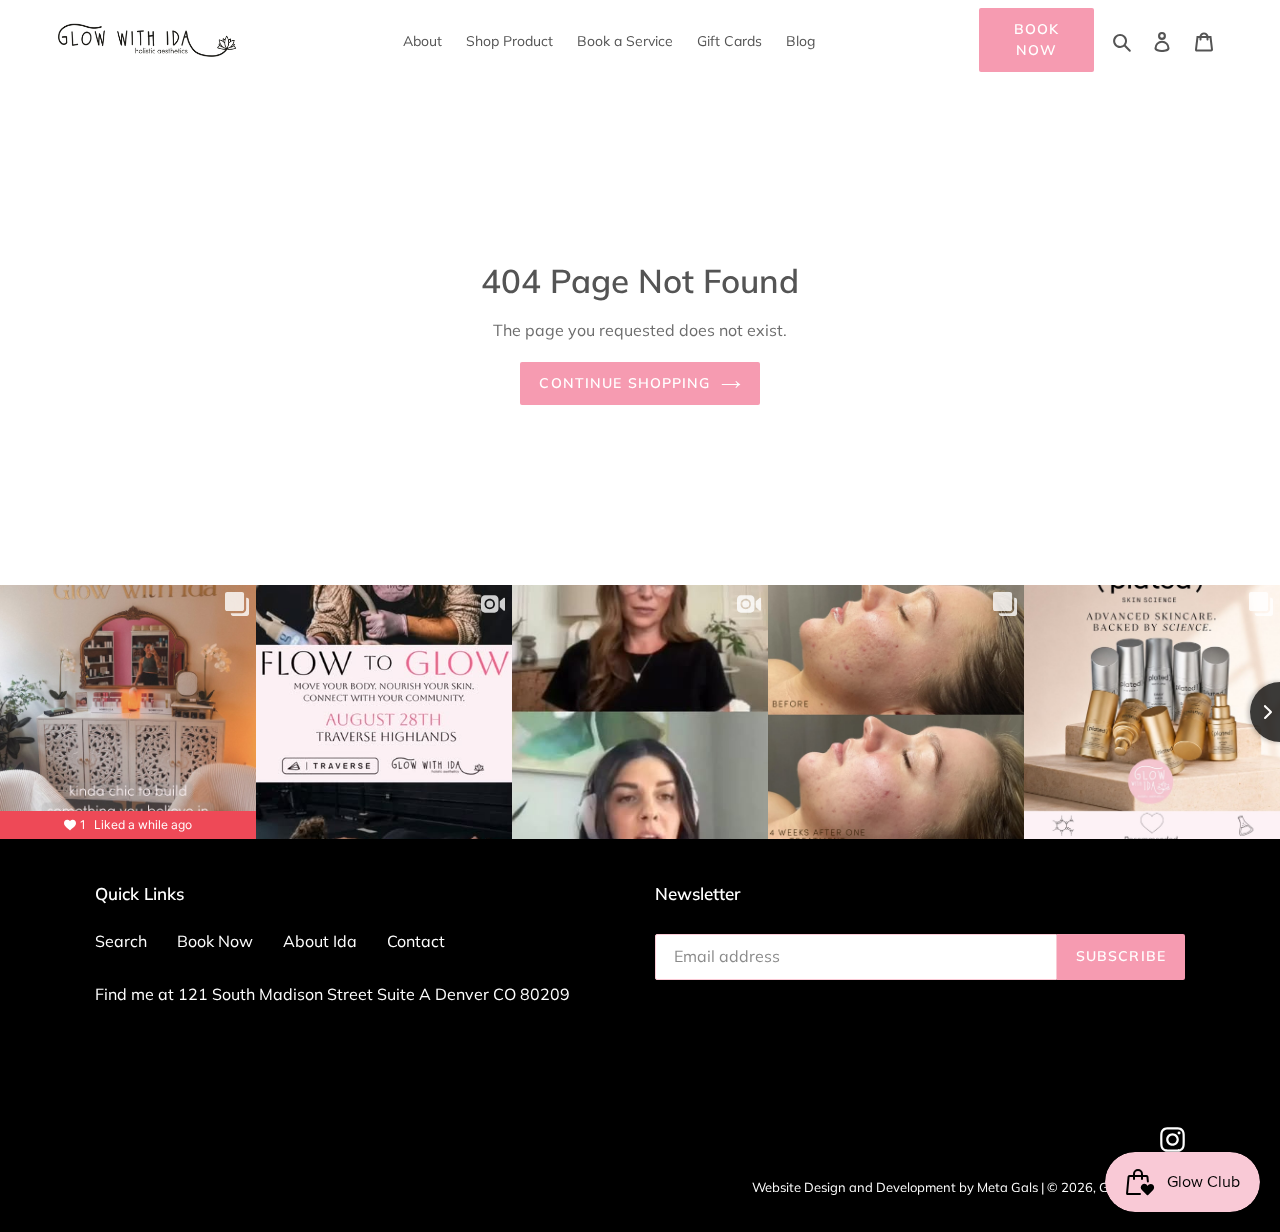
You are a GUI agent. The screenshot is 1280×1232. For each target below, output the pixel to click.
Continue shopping (624, 383)
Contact (416, 941)
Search (121, 941)
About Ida (320, 941)
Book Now (1036, 39)
